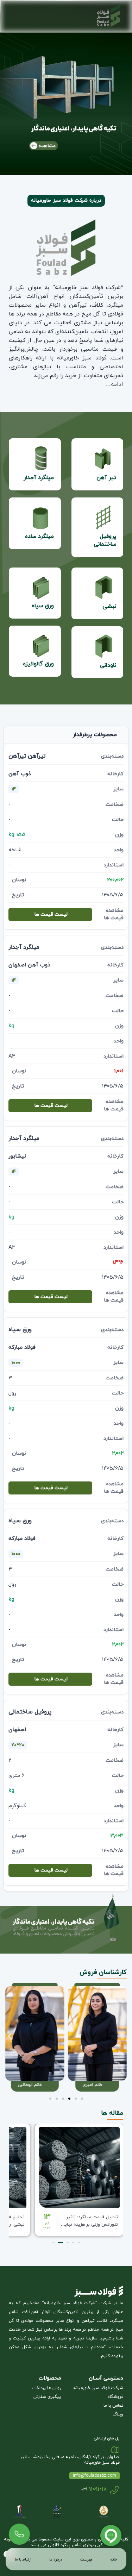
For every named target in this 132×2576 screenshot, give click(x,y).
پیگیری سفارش (47, 2397)
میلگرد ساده (39, 537)
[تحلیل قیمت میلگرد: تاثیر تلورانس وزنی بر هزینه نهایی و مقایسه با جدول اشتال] (79, 2168)
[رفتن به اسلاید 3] (69, 2099)
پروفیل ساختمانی (105, 540)
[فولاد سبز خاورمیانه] (96, 16)
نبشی (109, 607)
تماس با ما (113, 2406)
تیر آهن (106, 478)
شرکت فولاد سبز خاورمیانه (98, 2388)
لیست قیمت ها (51, 914)
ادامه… (114, 384)
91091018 (97, 2031)
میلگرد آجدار (39, 478)
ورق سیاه (43, 606)
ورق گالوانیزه (38, 664)
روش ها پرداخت (47, 2388)
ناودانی (108, 665)
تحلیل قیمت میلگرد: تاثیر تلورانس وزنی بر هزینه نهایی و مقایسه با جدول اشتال (90, 2225)
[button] (10, 2036)
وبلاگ (118, 2414)
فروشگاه (115, 2397)
